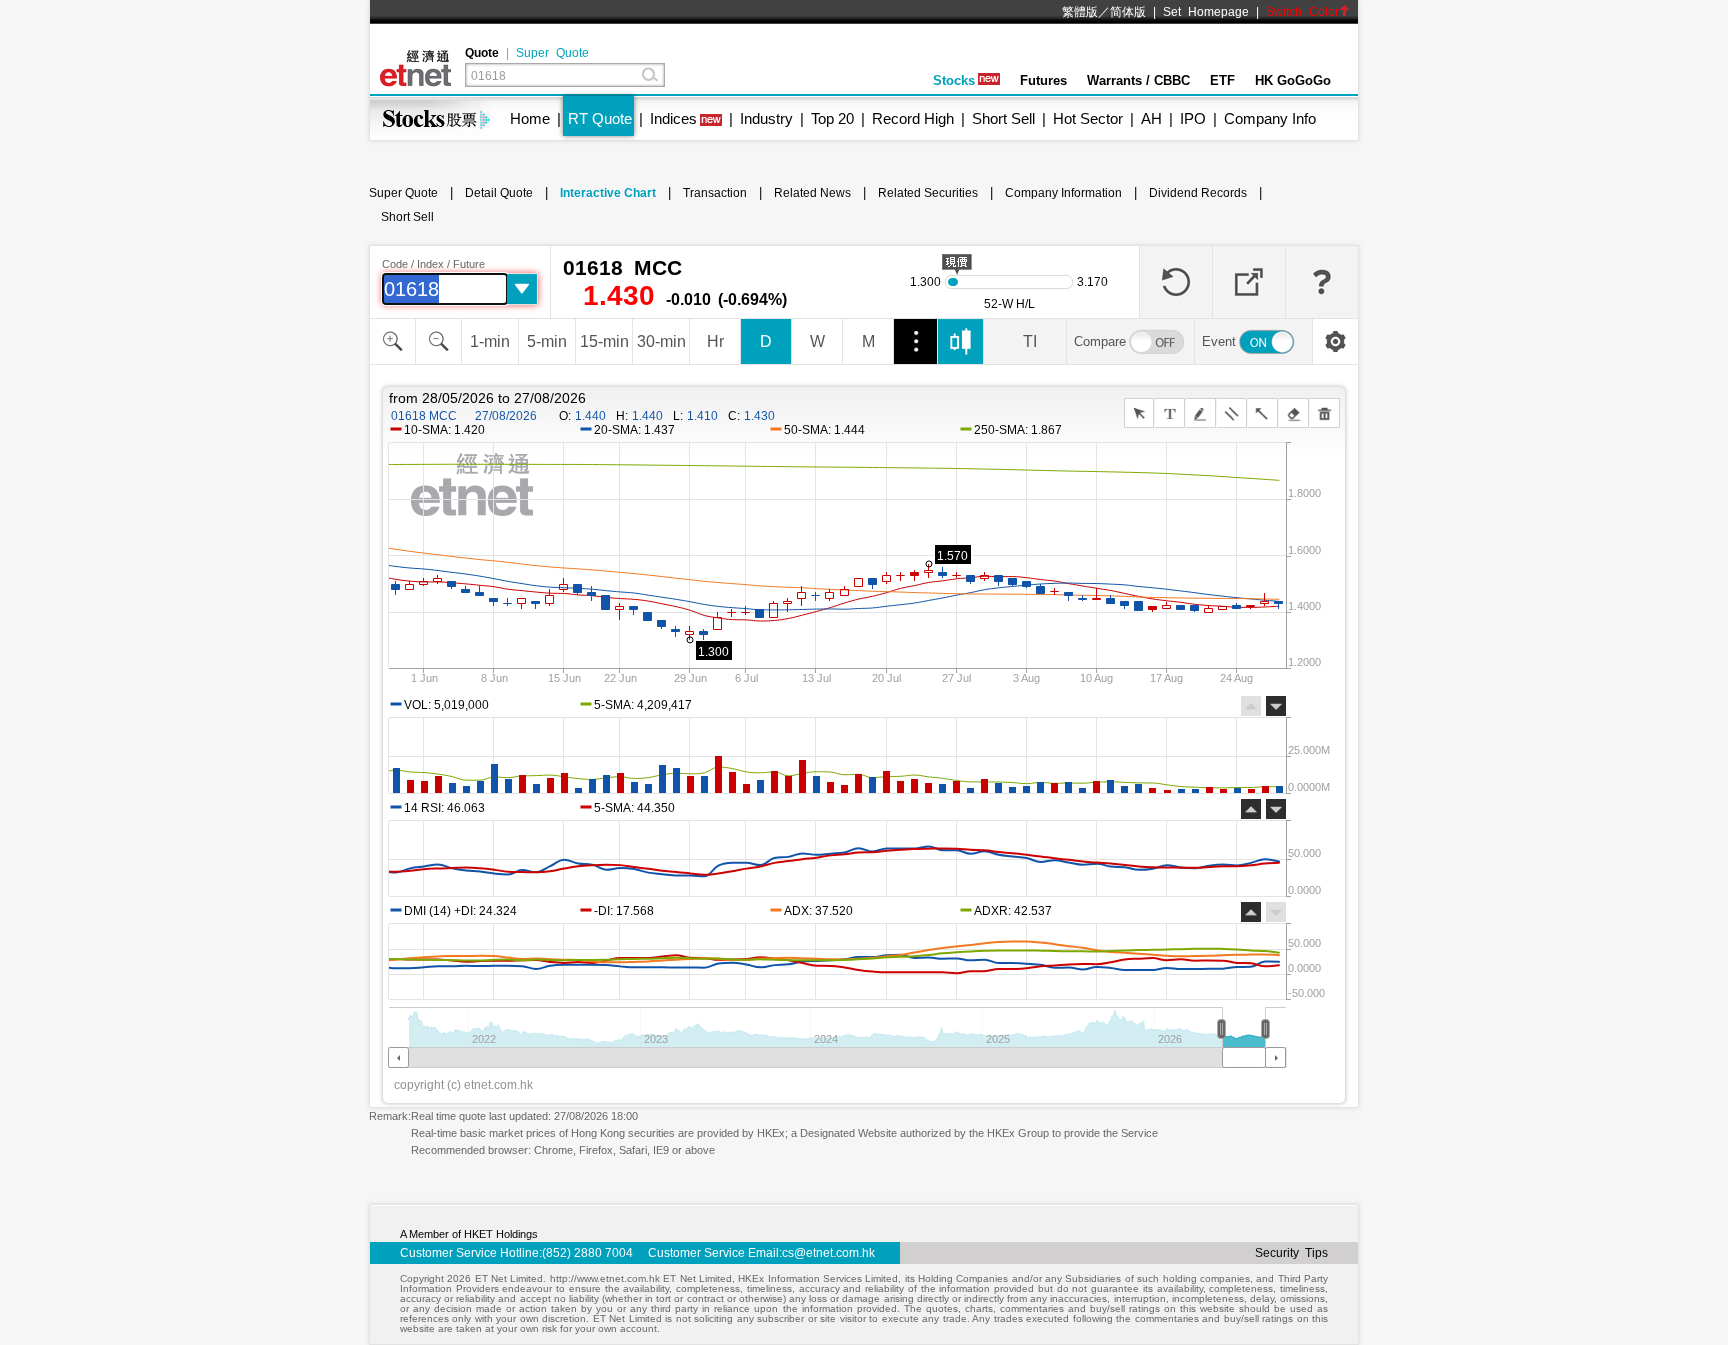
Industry (766, 118)
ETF (1222, 80)
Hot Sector (1088, 118)
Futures (1043, 80)
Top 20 (832, 118)
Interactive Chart (608, 193)
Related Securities (928, 193)
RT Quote (600, 118)
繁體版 (1080, 12)
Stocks (954, 80)
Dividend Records (1198, 193)
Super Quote (552, 53)
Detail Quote (499, 193)
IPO (1193, 118)
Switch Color (1302, 12)
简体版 (1128, 12)
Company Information (1063, 193)
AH (1151, 118)
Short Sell (1003, 118)
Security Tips (1291, 1253)
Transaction (715, 193)
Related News (812, 193)
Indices (673, 118)
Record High (913, 118)
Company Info (1270, 118)
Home (530, 118)
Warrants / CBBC (1138, 80)
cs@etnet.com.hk (828, 1253)
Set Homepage (1206, 12)
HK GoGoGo (1293, 80)
